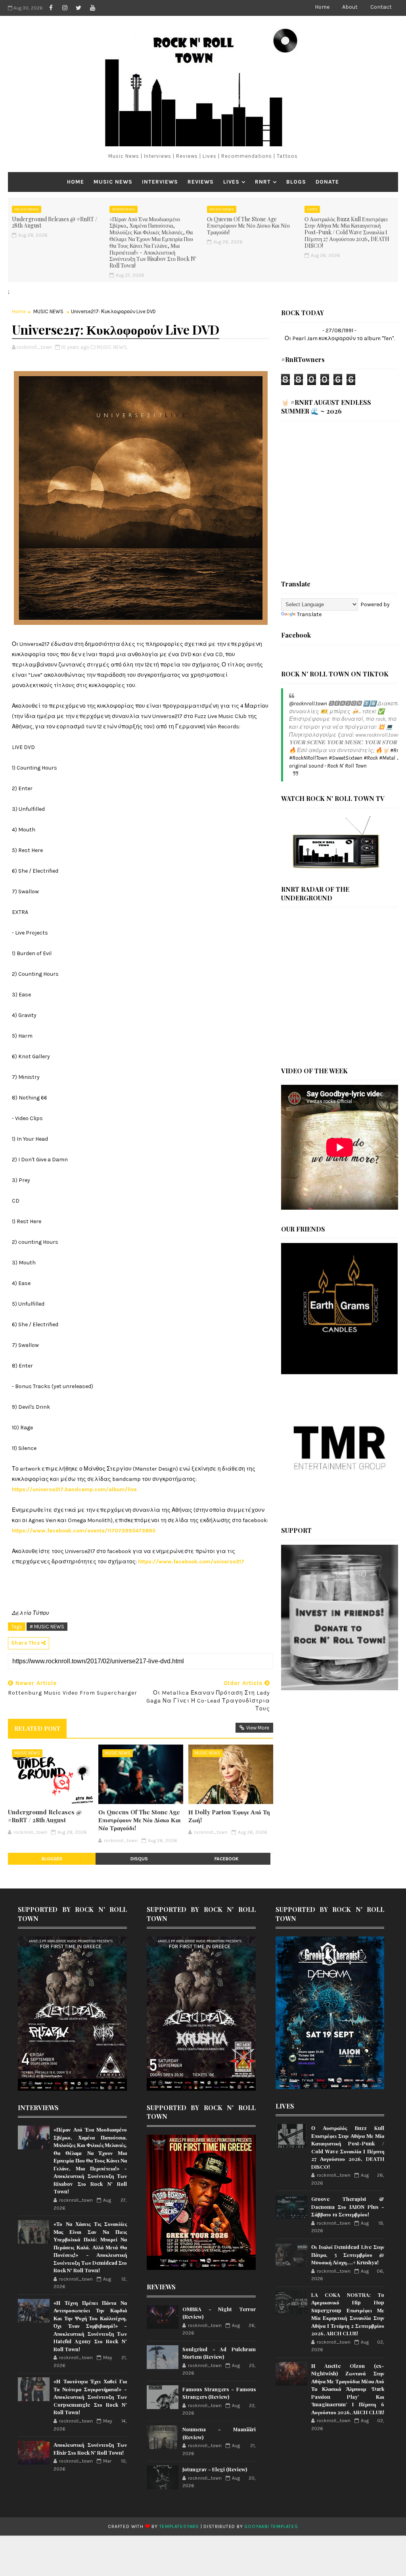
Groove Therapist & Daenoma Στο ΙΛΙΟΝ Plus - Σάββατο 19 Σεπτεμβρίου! (348, 2206)
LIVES (231, 182)
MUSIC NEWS (113, 182)
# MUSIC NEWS (47, 1627)
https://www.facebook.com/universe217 (191, 1562)
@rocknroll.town (308, 704)
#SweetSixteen (346, 758)
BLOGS (296, 182)
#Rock (371, 758)
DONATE (327, 182)
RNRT (263, 182)
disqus (139, 1859)
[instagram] (65, 8)
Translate (309, 614)
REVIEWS (201, 182)
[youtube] (92, 8)
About (350, 7)
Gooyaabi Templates (271, 2526)
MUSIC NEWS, (112, 347)
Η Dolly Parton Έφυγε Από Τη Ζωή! (229, 1816)
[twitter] (79, 8)
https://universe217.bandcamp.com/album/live (74, 1489)
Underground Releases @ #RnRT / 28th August (55, 222)
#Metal (387, 758)
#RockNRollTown (308, 758)
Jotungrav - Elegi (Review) (215, 2469)
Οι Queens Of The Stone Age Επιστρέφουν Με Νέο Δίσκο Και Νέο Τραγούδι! (248, 226)
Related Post (37, 1728)
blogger (52, 1859)
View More (258, 1728)
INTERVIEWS (160, 182)
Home (322, 7)
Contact (381, 7)
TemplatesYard (179, 2526)
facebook (227, 1859)
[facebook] (51, 8)
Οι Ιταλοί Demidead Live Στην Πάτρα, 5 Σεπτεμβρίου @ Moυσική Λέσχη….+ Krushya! (348, 2254)
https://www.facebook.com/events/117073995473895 (84, 1531)
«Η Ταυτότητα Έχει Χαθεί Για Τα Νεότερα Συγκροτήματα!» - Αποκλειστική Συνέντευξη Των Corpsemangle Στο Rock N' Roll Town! (90, 2397)
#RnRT (398, 750)
